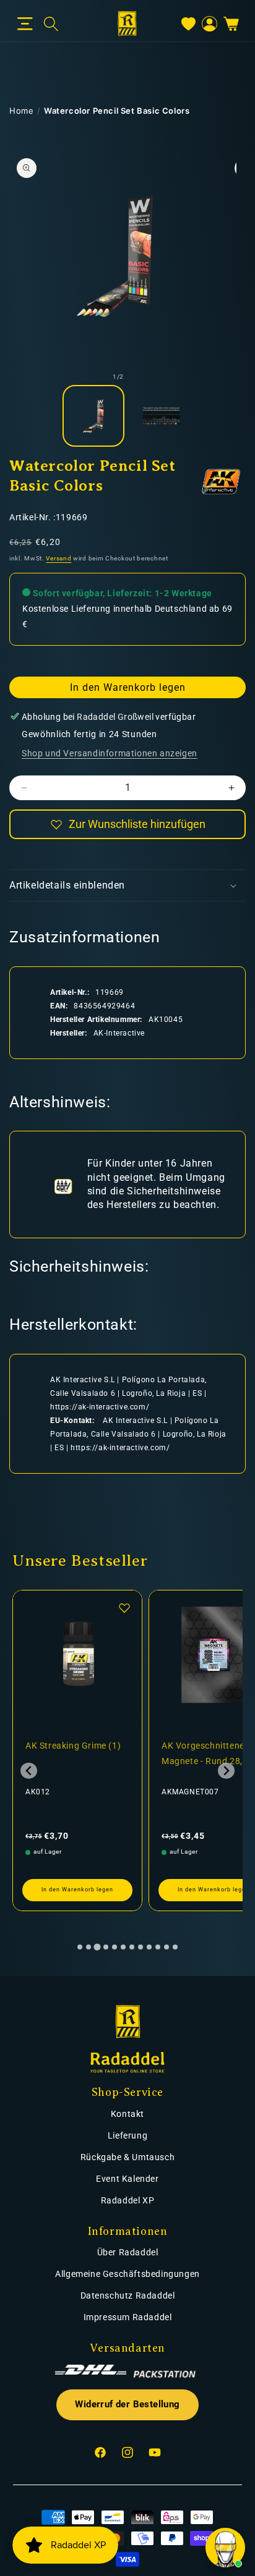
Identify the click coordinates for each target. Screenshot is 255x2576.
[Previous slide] (29, 1771)
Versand (58, 558)
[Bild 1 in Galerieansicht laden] (93, 416)
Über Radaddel (128, 2252)
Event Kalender (127, 2179)
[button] (25, 24)
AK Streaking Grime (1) (73, 1746)
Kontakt (127, 2114)
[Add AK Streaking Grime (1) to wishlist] (124, 1608)
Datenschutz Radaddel (128, 2295)
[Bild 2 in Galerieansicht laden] (162, 416)
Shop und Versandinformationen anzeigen (110, 753)
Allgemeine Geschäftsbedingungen (127, 2274)
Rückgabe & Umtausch (127, 2157)
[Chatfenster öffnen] (225, 2548)
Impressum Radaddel (128, 2317)
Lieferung (127, 2135)
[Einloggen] (210, 24)
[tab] (80, 1947)
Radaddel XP (128, 2200)
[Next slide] (226, 1771)
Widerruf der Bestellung (127, 2405)
